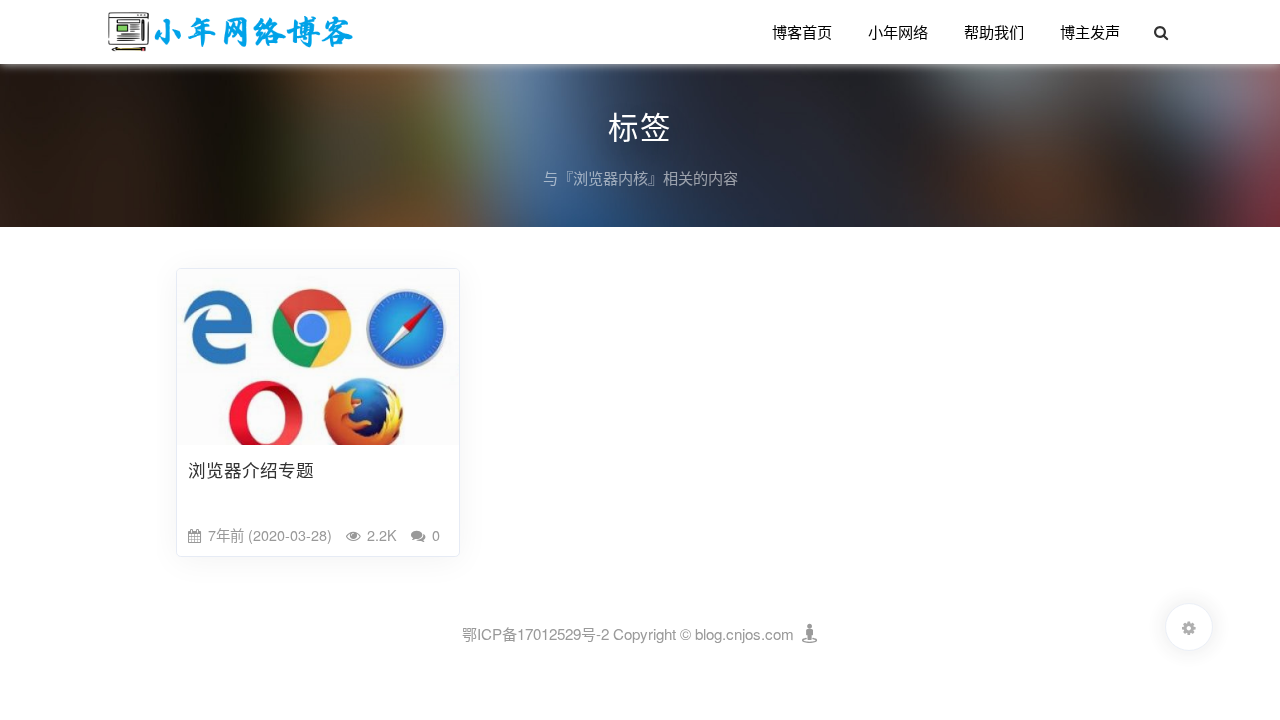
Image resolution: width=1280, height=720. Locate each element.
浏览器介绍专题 (251, 469)
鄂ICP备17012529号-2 (535, 633)
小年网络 (898, 31)
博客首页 (802, 31)
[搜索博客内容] (1161, 32)
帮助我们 (994, 31)
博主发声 (1090, 31)
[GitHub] (808, 633)
